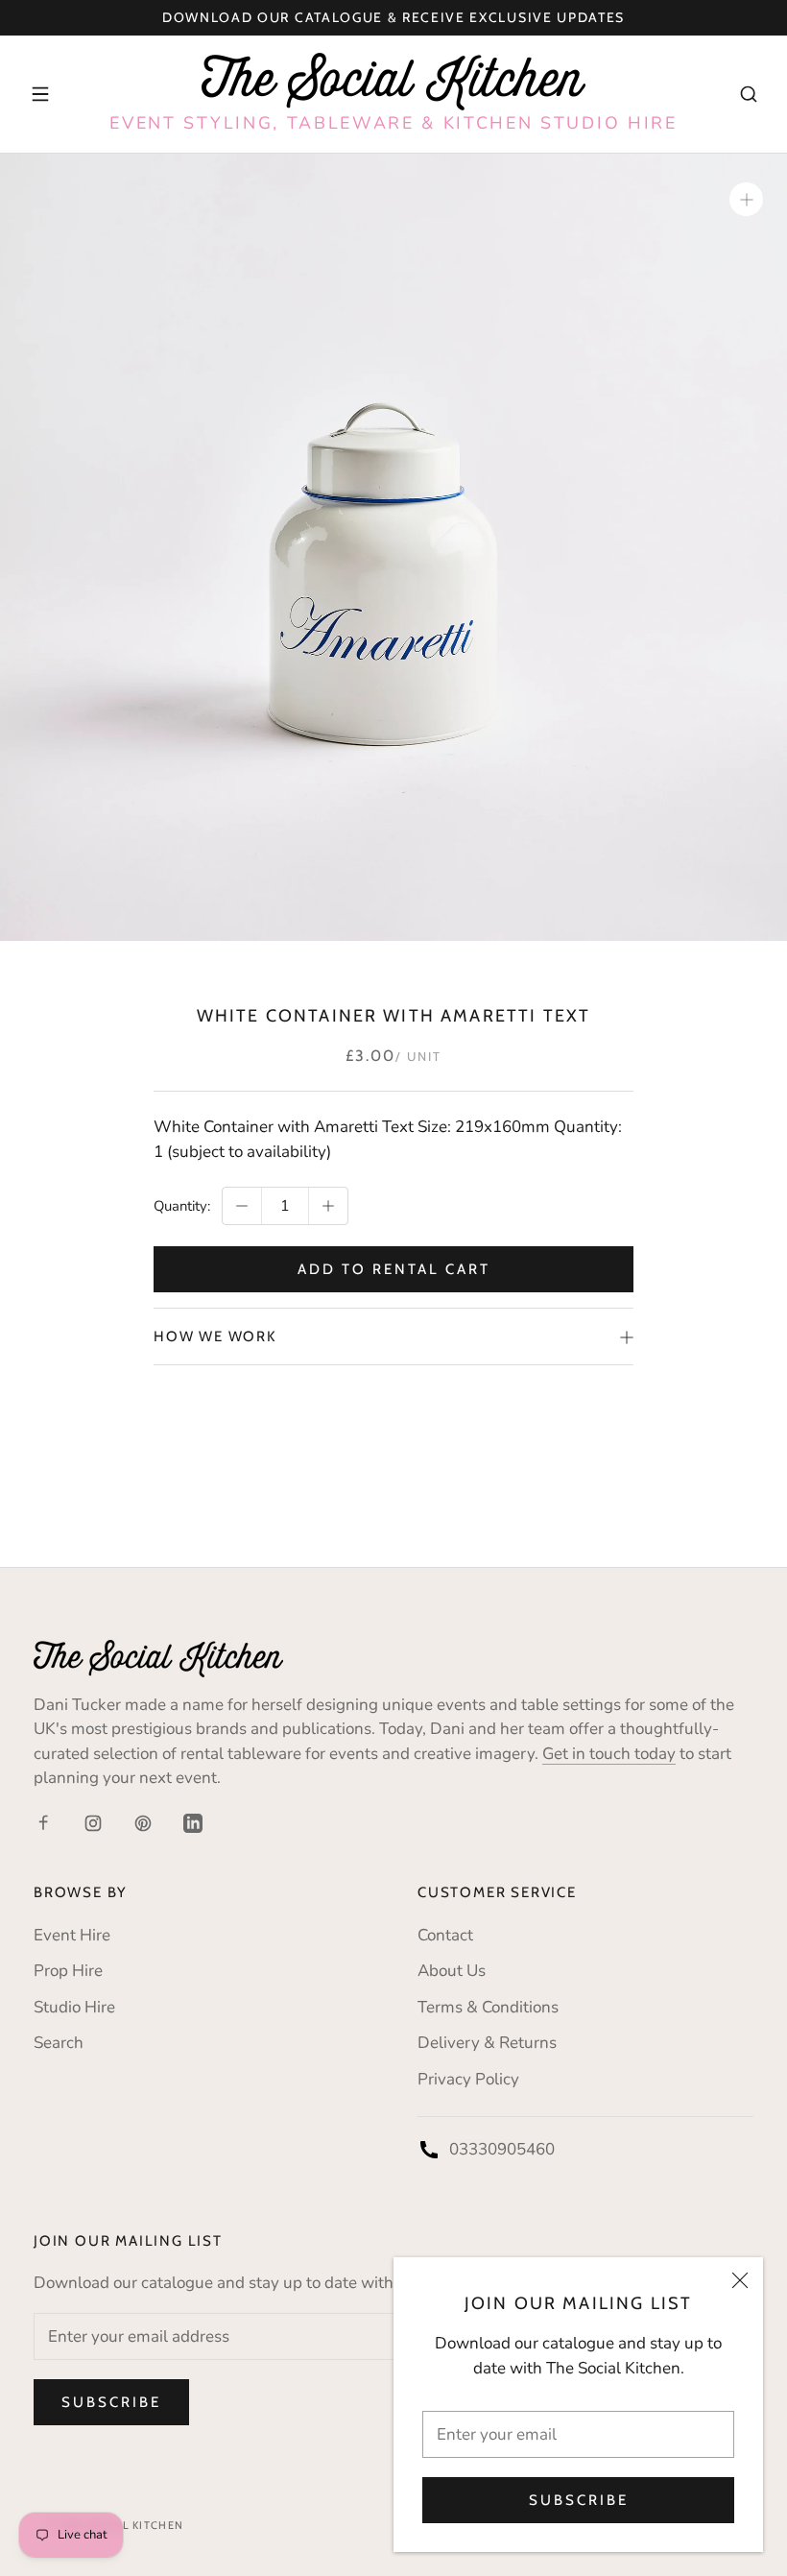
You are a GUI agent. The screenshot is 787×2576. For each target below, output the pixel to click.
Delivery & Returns (487, 2043)
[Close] (740, 2280)
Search (59, 2043)
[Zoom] (746, 199)
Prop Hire (68, 1971)
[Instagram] (93, 1822)
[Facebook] (43, 1822)
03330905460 (502, 2149)
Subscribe (579, 2500)
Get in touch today (609, 1754)
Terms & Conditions (488, 2007)
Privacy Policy (468, 2079)
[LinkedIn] (193, 1822)
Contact (445, 1935)
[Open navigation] (40, 94)
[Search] (749, 94)
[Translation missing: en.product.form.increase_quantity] (328, 1206)
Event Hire (72, 1935)
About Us (452, 1971)
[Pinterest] (143, 1822)
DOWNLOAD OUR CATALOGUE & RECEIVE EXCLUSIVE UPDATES (393, 17)
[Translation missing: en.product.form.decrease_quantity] (242, 1206)
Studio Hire (74, 2007)
